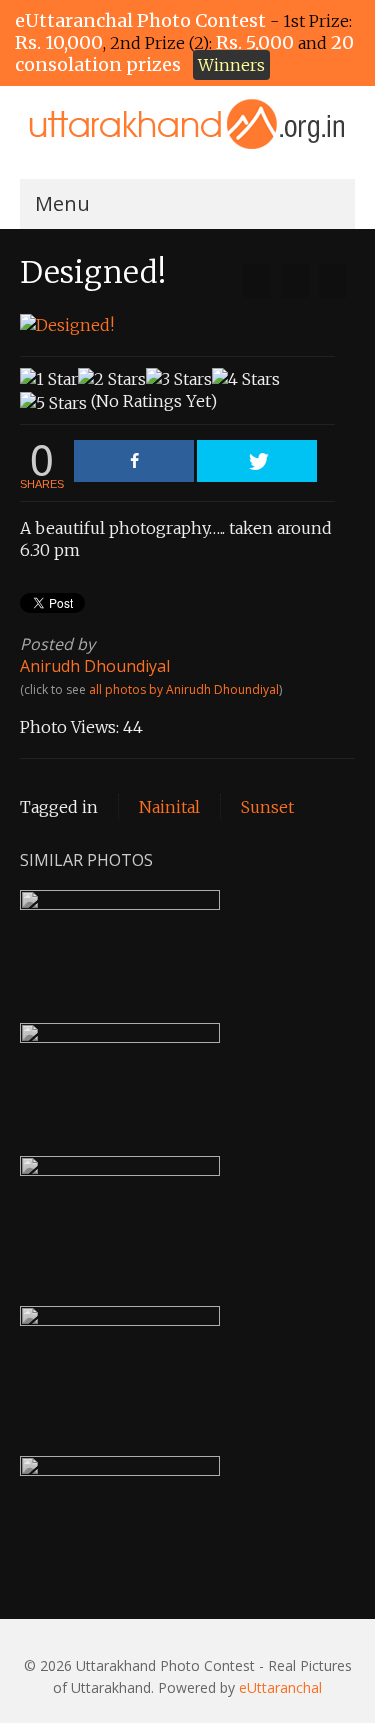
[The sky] (333, 281)
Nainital (169, 807)
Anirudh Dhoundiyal (95, 666)
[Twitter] (257, 461)
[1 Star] (49, 379)
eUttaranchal (280, 1687)
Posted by (57, 644)
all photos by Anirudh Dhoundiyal (184, 689)
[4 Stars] (246, 379)
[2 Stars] (112, 379)
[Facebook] (134, 461)
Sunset (267, 807)
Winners (231, 65)
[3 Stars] (179, 379)
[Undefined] (257, 281)
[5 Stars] (53, 403)
